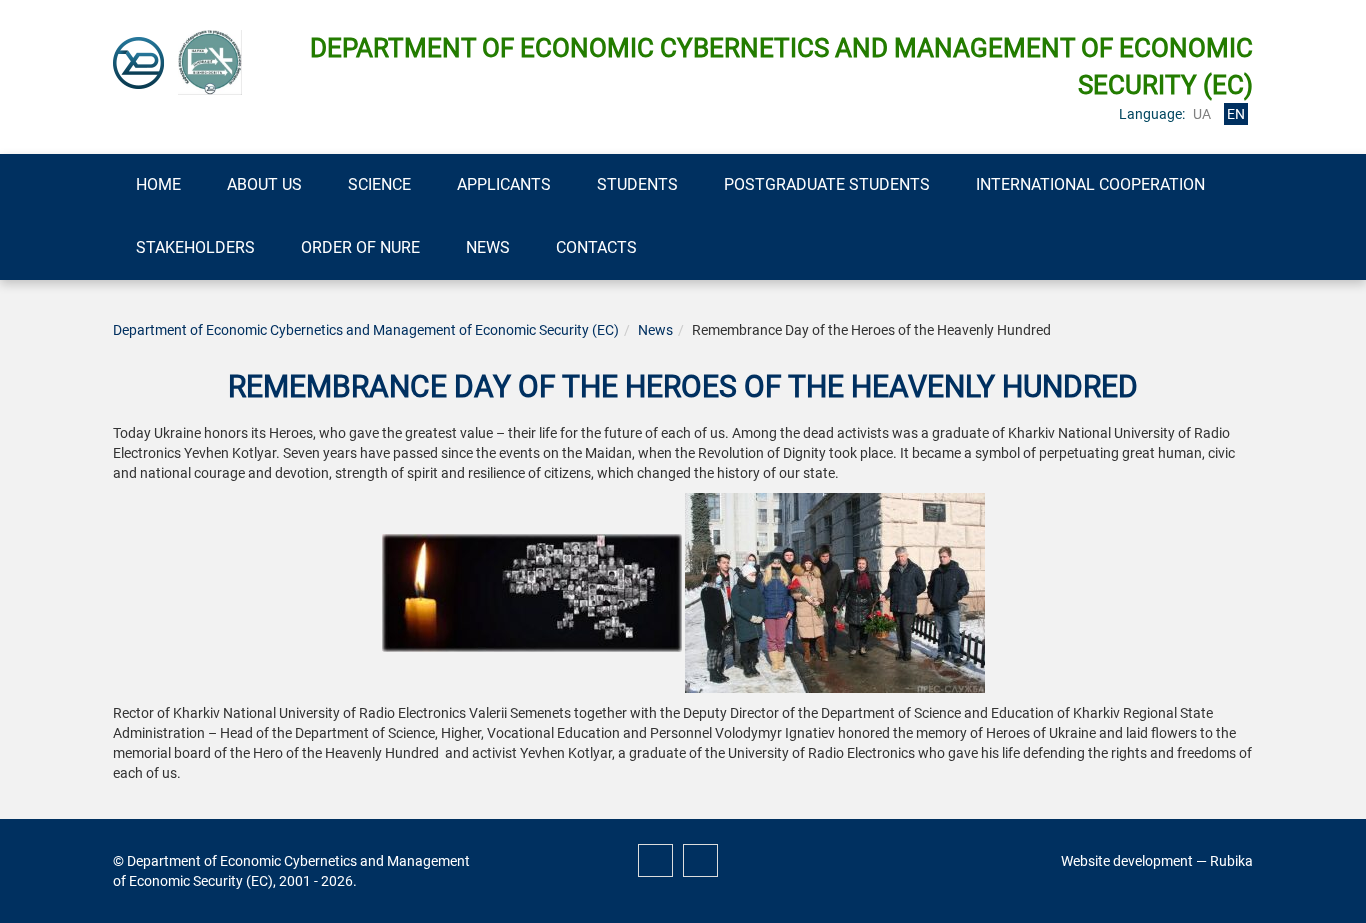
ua (1202, 114)
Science (379, 184)
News (488, 247)
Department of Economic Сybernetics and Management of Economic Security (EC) (366, 330)
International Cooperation (1090, 184)
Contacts (596, 247)
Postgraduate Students (827, 184)
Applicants (504, 184)
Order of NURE (360, 247)
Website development (1127, 861)
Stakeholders (195, 247)
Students (637, 184)
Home (158, 184)
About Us (264, 184)
